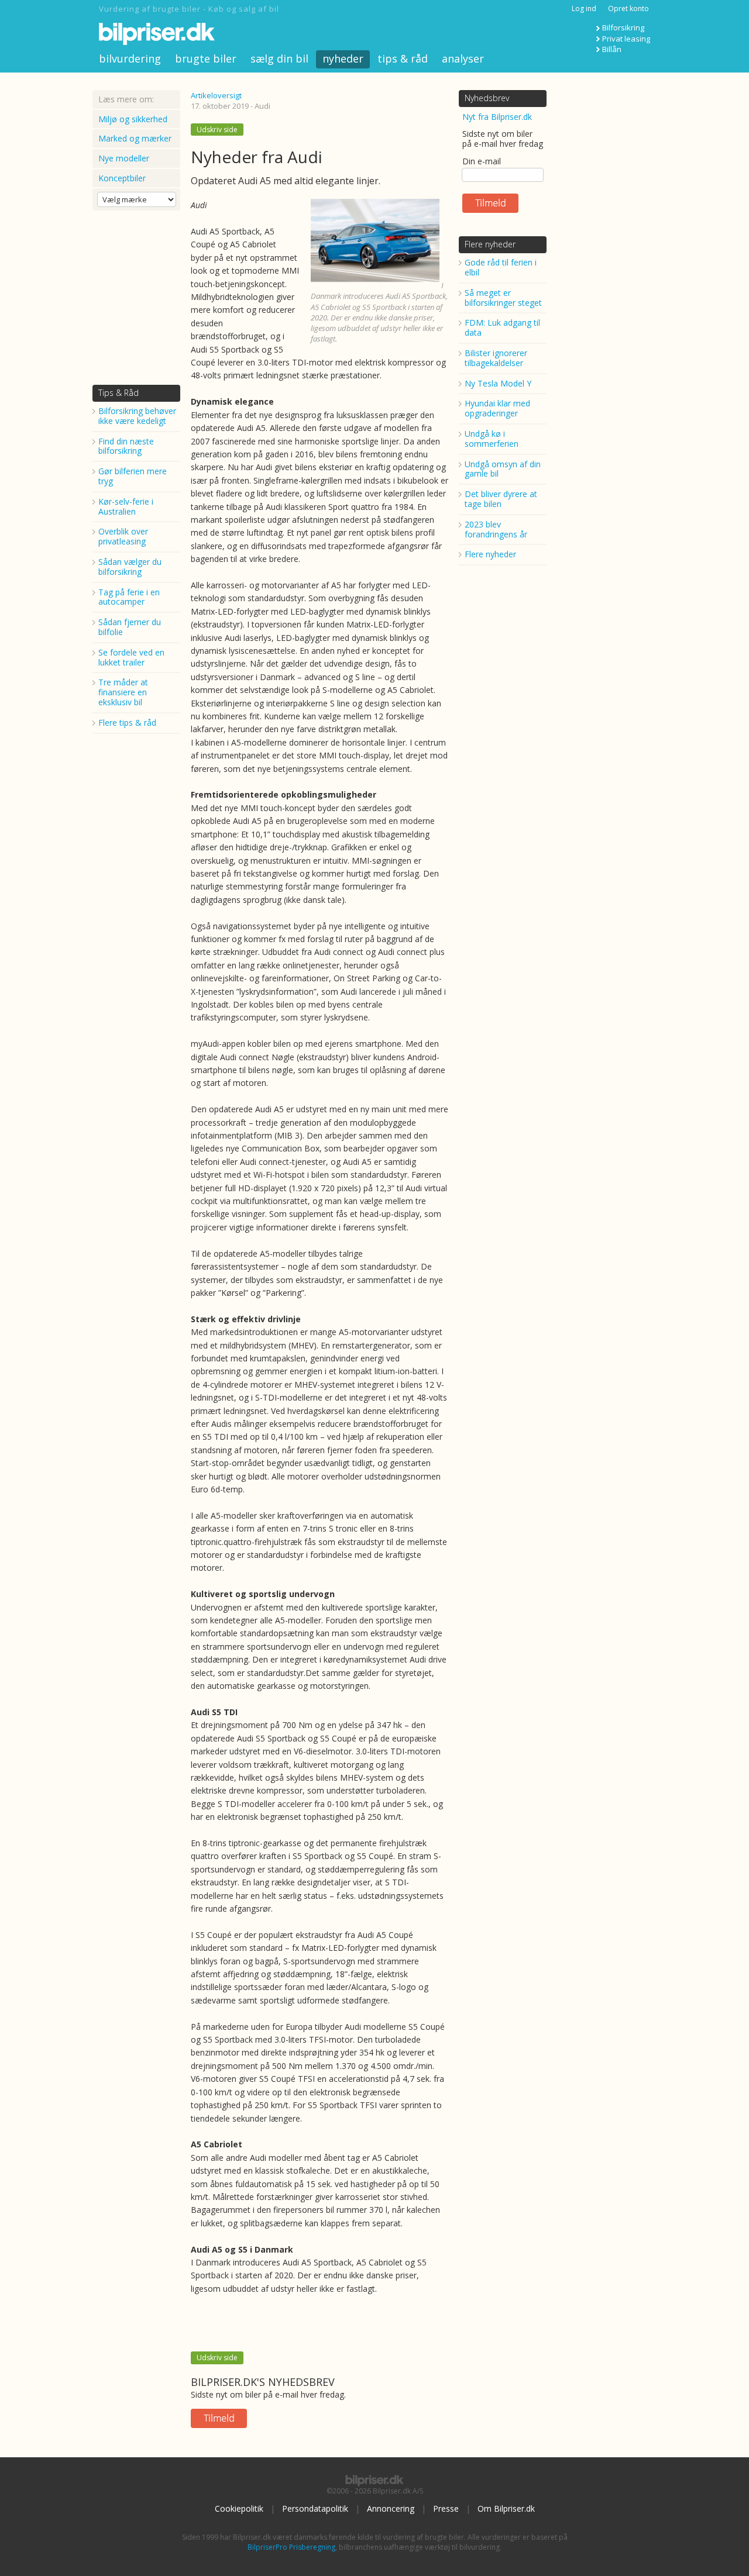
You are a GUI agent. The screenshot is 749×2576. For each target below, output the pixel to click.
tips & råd (403, 58)
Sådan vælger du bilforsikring (130, 567)
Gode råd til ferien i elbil (501, 267)
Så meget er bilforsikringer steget (503, 298)
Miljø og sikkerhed (133, 119)
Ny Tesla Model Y (498, 383)
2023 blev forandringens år (496, 529)
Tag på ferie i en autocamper (129, 597)
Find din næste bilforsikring (126, 446)
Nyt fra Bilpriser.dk (497, 117)
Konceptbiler (122, 178)
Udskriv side (217, 130)
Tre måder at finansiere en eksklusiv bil (123, 692)
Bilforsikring (623, 27)
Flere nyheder (490, 244)
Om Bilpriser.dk (506, 2508)
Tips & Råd (118, 393)
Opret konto (628, 8)
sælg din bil (279, 58)
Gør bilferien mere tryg (133, 476)
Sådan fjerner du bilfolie (130, 627)
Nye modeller (124, 158)
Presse (446, 2508)
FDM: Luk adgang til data (502, 327)
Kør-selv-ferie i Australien (126, 506)
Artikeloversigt (216, 95)
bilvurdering (130, 58)
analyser (463, 58)
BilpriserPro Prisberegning (291, 2547)
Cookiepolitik (239, 2508)
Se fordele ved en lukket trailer (131, 657)
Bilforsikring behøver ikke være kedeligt (137, 416)
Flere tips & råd (127, 723)
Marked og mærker (135, 138)
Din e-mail (482, 161)
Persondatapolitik (315, 2508)
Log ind (584, 8)
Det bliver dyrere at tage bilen (501, 499)
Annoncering (391, 2508)
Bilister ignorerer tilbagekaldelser (496, 358)
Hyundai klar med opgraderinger (497, 408)
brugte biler (206, 58)
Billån (612, 49)
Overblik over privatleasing (123, 536)
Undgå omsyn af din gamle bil (503, 469)
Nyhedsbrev (487, 98)
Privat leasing (626, 39)
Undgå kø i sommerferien (492, 439)
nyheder (343, 58)
